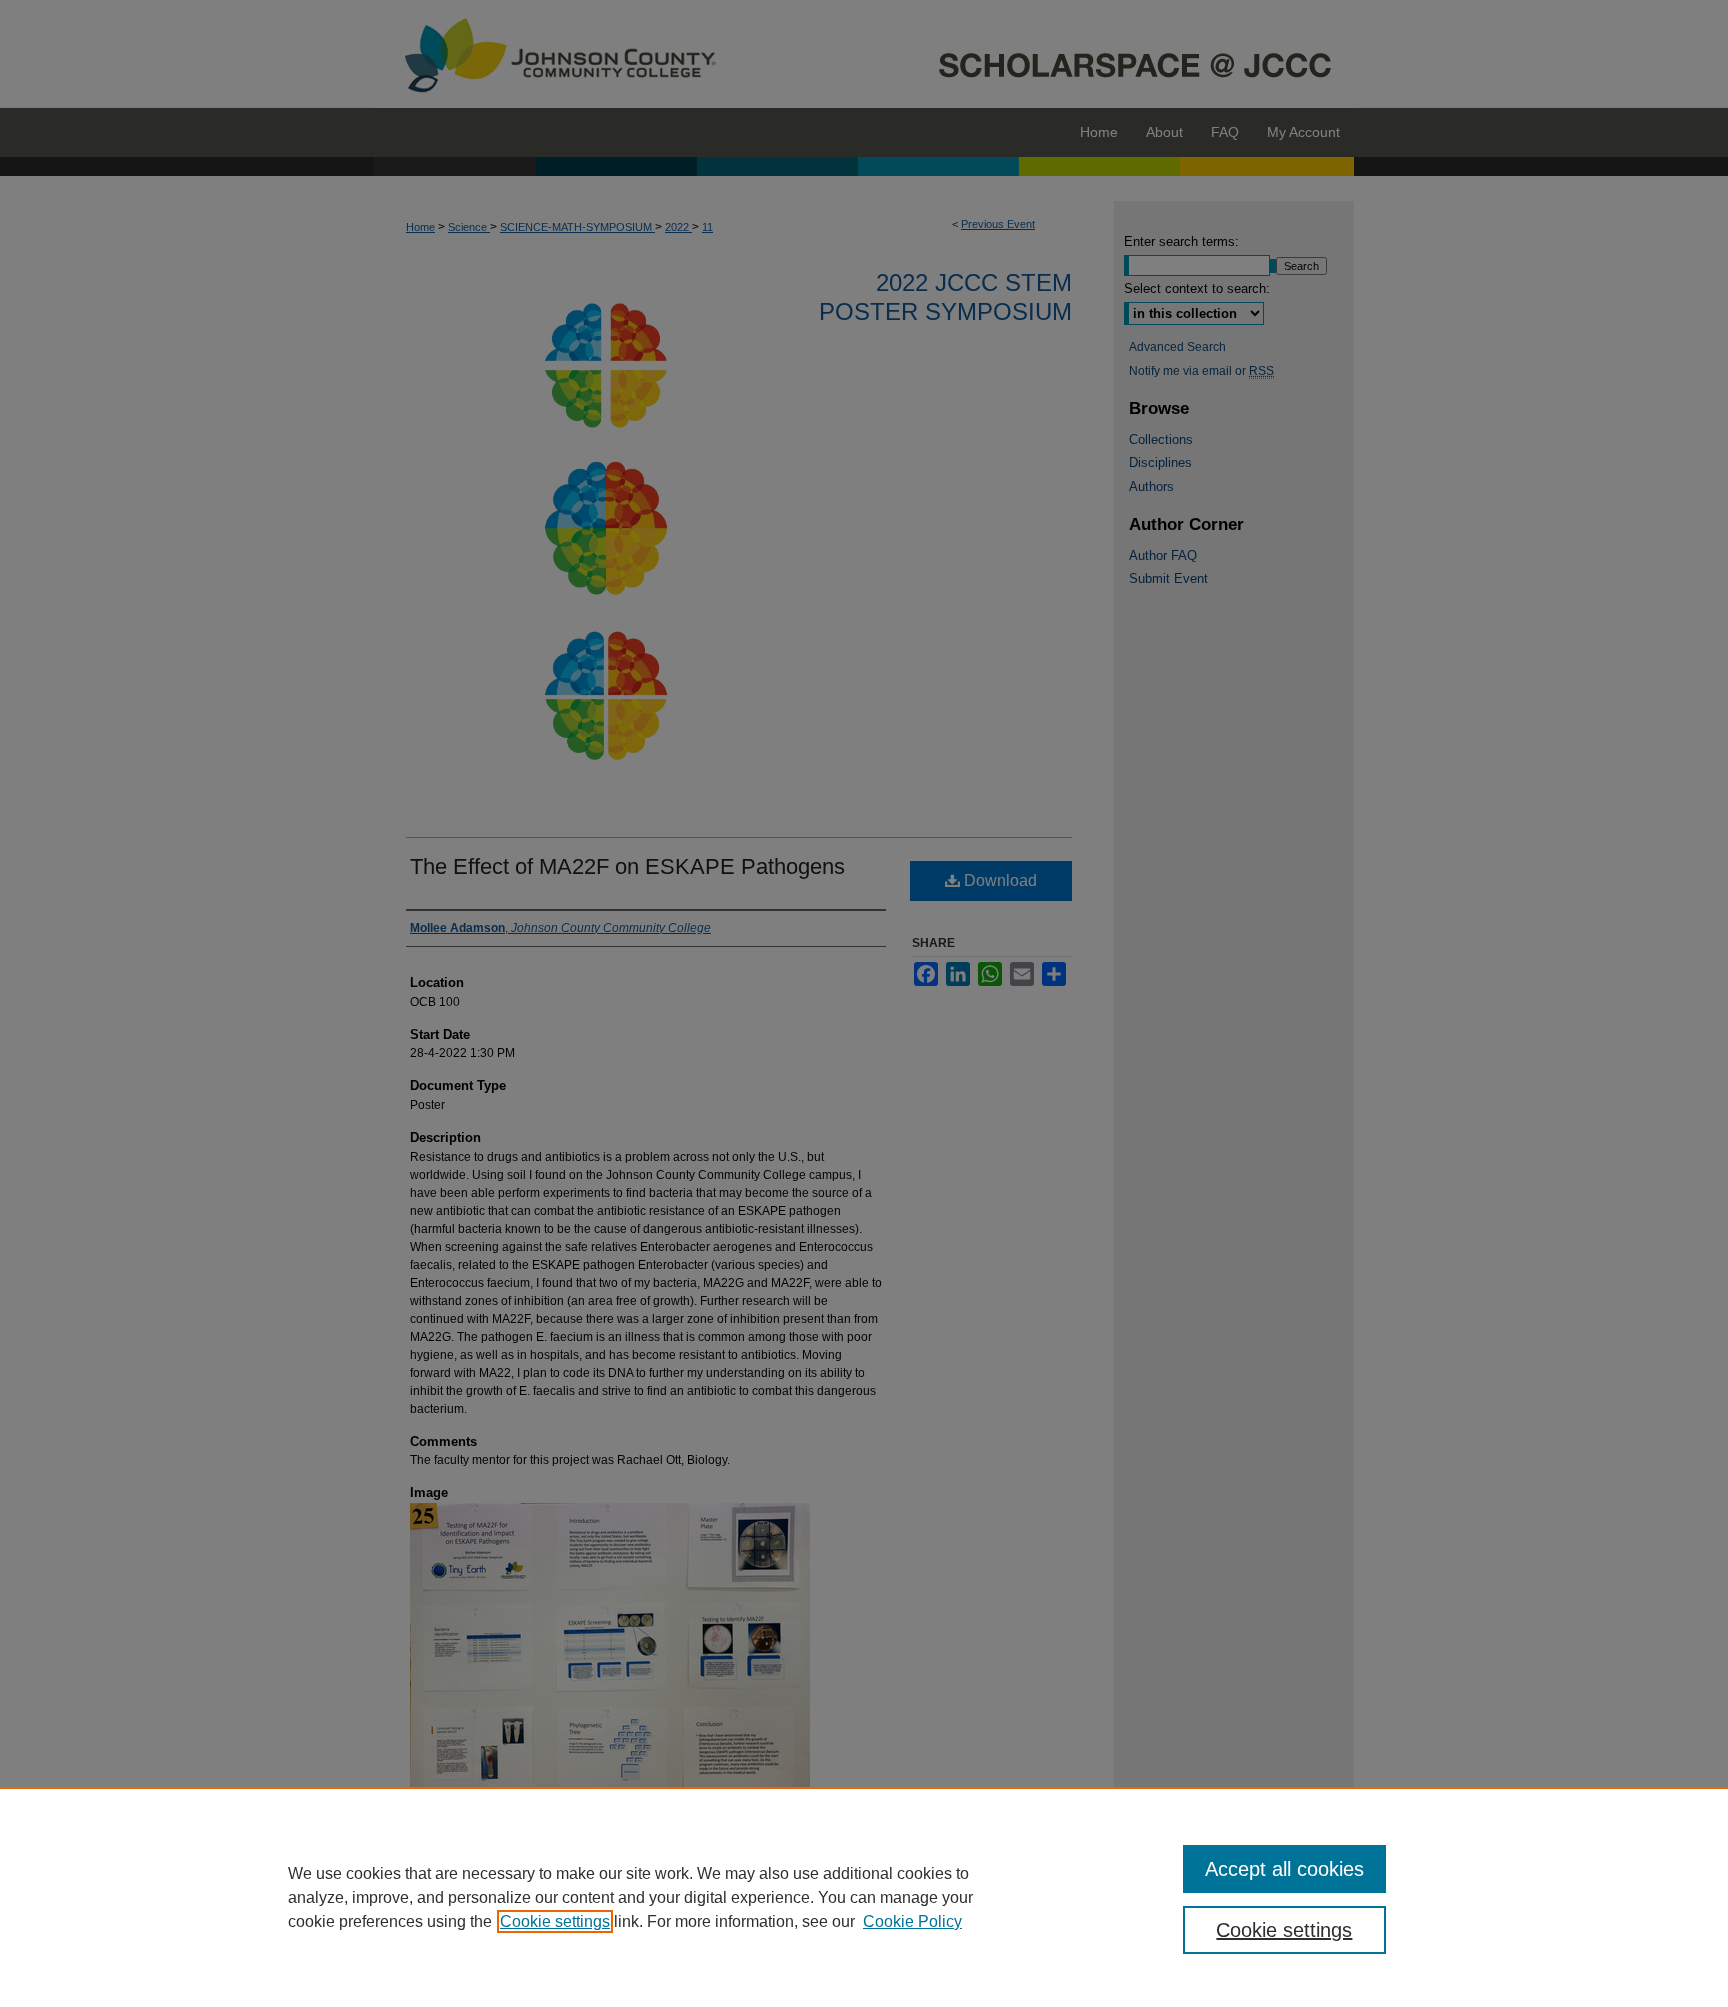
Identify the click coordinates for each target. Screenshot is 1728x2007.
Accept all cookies (1284, 1869)
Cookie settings (555, 1921)
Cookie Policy (912, 1921)
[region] (864, 1897)
